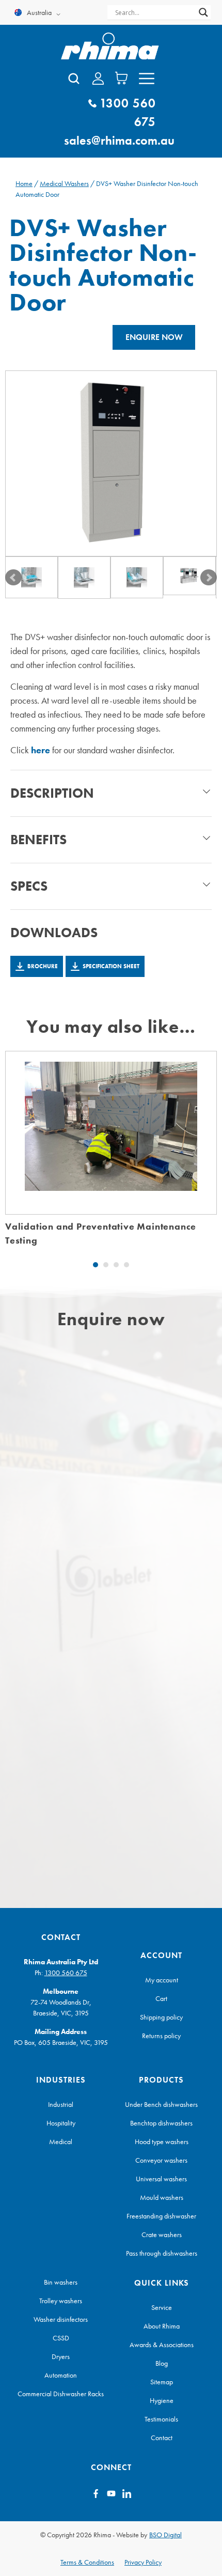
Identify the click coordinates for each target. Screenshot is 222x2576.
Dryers (61, 2356)
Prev (13, 578)
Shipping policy (161, 2017)
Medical (61, 2142)
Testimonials (161, 2419)
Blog (162, 2363)
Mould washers (162, 2197)
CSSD (61, 2338)
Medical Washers (64, 183)
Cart (161, 1998)
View (111, 1165)
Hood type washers (162, 2142)
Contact (162, 2438)
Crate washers (162, 2234)
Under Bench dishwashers (161, 2104)
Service (162, 2307)
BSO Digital (165, 2535)
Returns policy (161, 2036)
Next (209, 578)
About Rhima (162, 2326)
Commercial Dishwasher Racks (61, 2394)
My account (162, 1980)
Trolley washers (61, 2301)
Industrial (61, 2104)
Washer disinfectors (61, 2319)
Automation (61, 2375)
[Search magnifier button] (203, 12)
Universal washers (161, 2179)
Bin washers (61, 2282)
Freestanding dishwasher (161, 2216)
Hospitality (61, 2123)
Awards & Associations (162, 2345)
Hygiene (162, 2400)
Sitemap (162, 2382)
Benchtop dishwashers (161, 2123)
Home (24, 183)
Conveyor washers (161, 2160)
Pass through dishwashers (162, 2253)
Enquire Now (154, 337)
